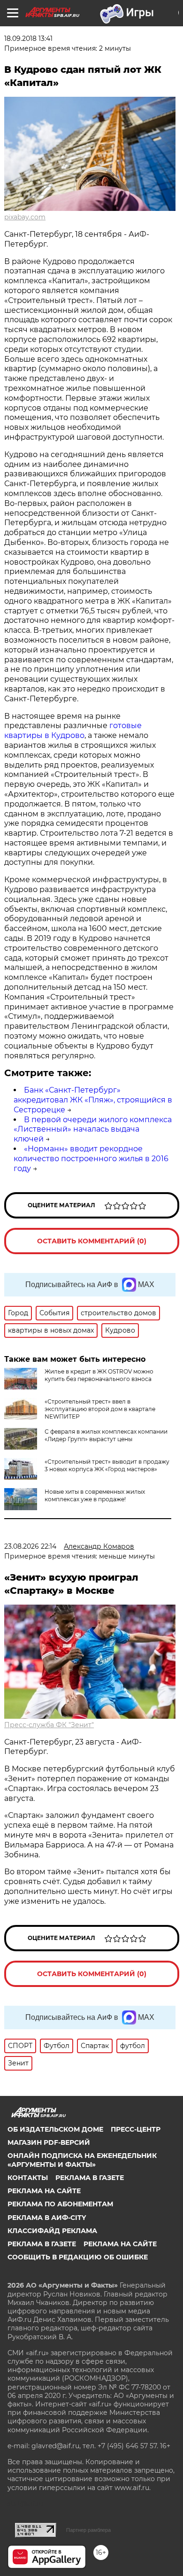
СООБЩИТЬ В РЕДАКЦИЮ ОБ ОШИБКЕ (78, 2257)
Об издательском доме (55, 2129)
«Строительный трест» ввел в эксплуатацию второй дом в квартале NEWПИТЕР (100, 1409)
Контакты (28, 2178)
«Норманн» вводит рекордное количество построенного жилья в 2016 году (91, 1159)
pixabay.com (25, 217)
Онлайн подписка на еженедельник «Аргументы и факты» (82, 2160)
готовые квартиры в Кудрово (73, 730)
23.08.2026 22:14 (30, 1546)
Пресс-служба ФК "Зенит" (49, 1725)
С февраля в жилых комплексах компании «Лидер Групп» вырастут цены (106, 1435)
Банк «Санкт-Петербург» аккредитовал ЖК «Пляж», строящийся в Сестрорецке (93, 1100)
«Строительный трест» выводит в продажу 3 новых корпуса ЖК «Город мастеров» (107, 1465)
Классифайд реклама (52, 2231)
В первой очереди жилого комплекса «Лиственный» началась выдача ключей (93, 1129)
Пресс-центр (136, 2129)
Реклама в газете (90, 2178)
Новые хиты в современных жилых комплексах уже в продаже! (95, 1495)
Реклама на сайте (44, 2191)
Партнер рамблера (88, 2530)
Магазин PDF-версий (49, 2142)
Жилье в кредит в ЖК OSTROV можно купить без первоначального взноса (99, 1375)
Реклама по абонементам (60, 2204)
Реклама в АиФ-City (47, 2218)
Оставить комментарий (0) (92, 1241)
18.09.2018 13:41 (28, 39)
